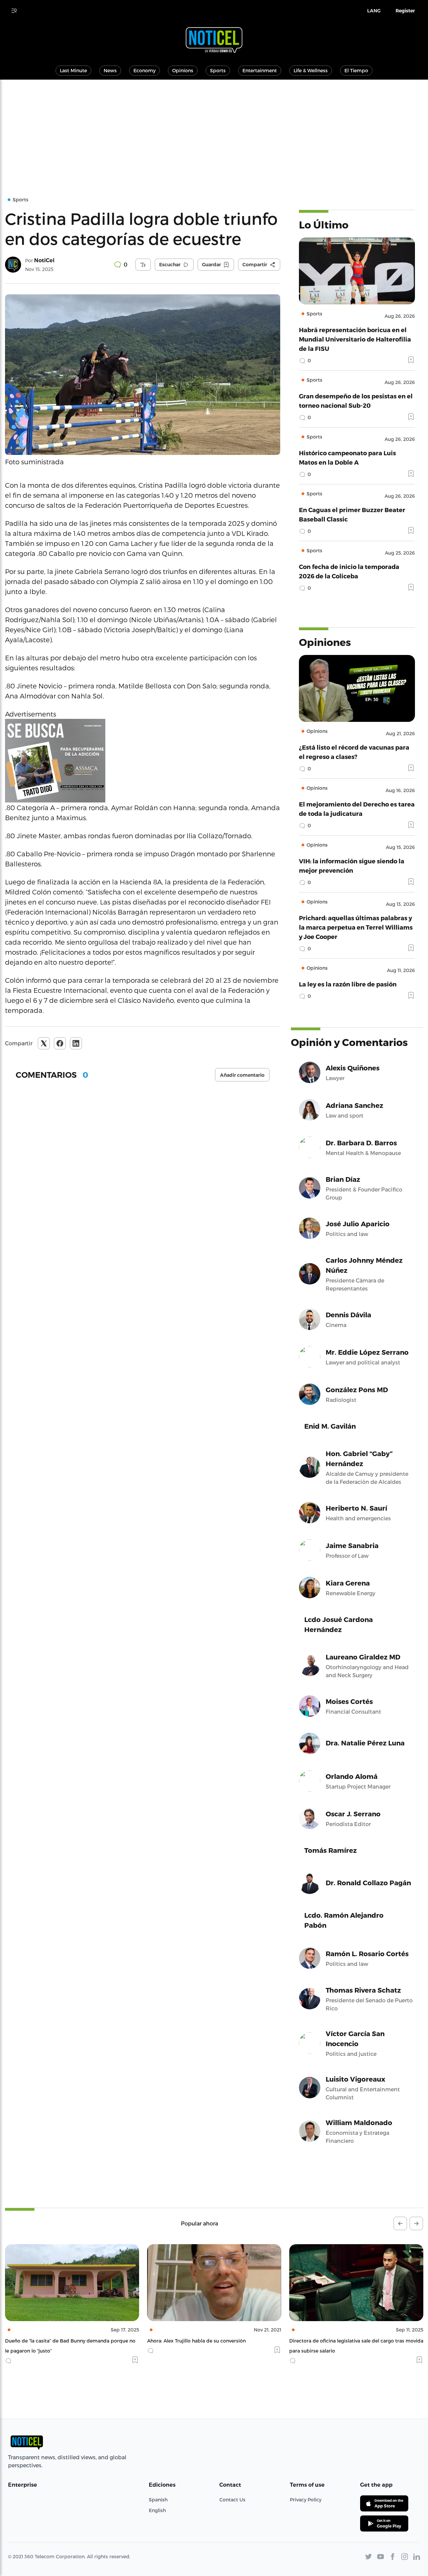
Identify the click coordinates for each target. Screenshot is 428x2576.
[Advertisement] (214, 130)
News (110, 70)
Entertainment (260, 70)
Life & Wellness (311, 70)
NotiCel (44, 260)
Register (405, 11)
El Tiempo (356, 70)
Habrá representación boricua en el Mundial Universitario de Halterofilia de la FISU (355, 339)
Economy (144, 70)
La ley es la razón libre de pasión (348, 984)
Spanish (158, 2500)
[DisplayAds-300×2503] (143, 761)
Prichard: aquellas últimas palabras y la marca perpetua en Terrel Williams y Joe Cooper (356, 927)
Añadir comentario (242, 1075)
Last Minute (73, 70)
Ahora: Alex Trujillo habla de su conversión (54, 2341)
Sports (218, 70)
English (157, 2510)
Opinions (183, 70)
